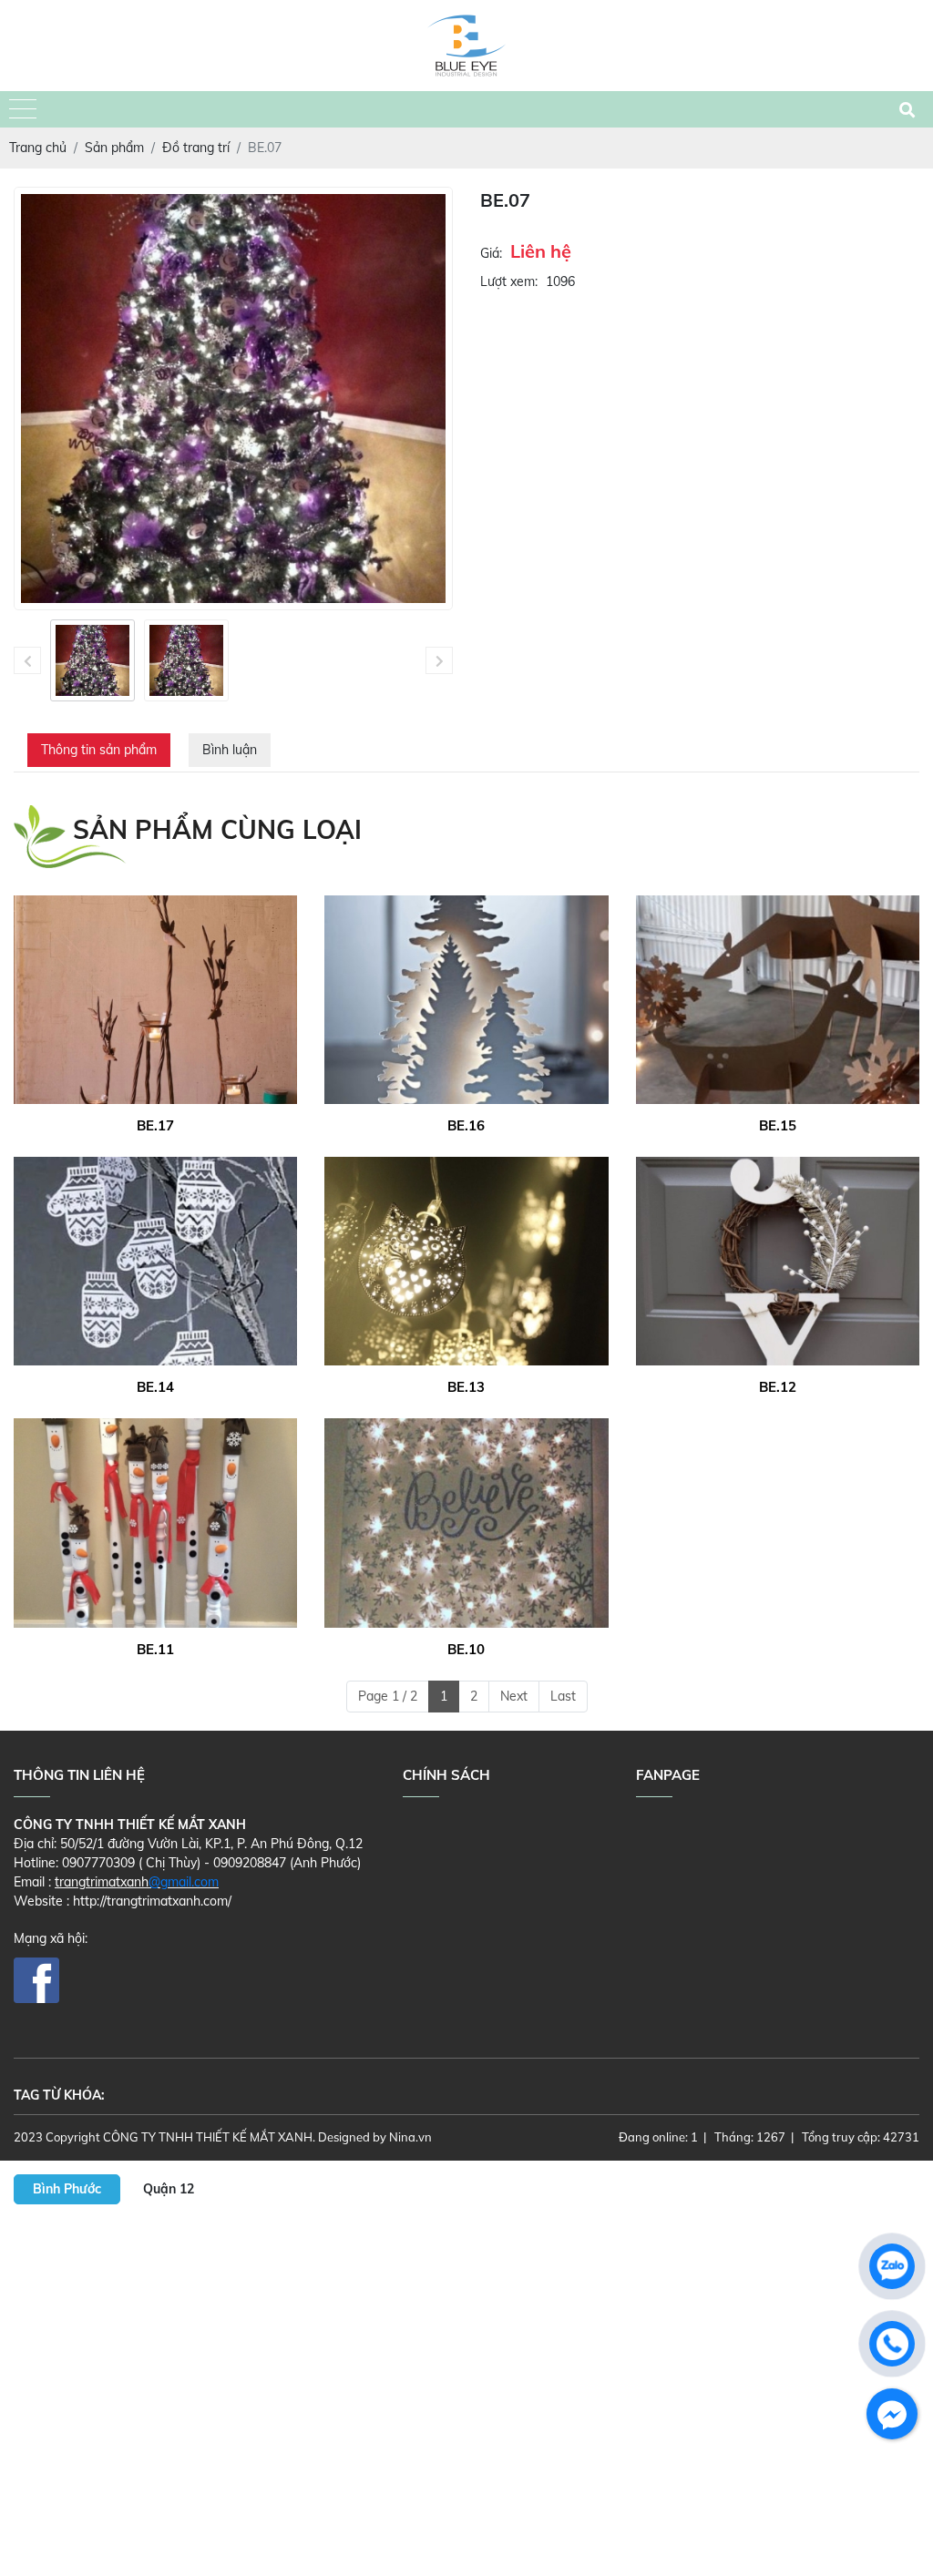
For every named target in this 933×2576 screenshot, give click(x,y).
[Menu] (23, 110)
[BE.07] (92, 660)
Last (563, 1696)
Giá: (491, 253)
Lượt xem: (509, 281)
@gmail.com (184, 1882)
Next (514, 1696)
